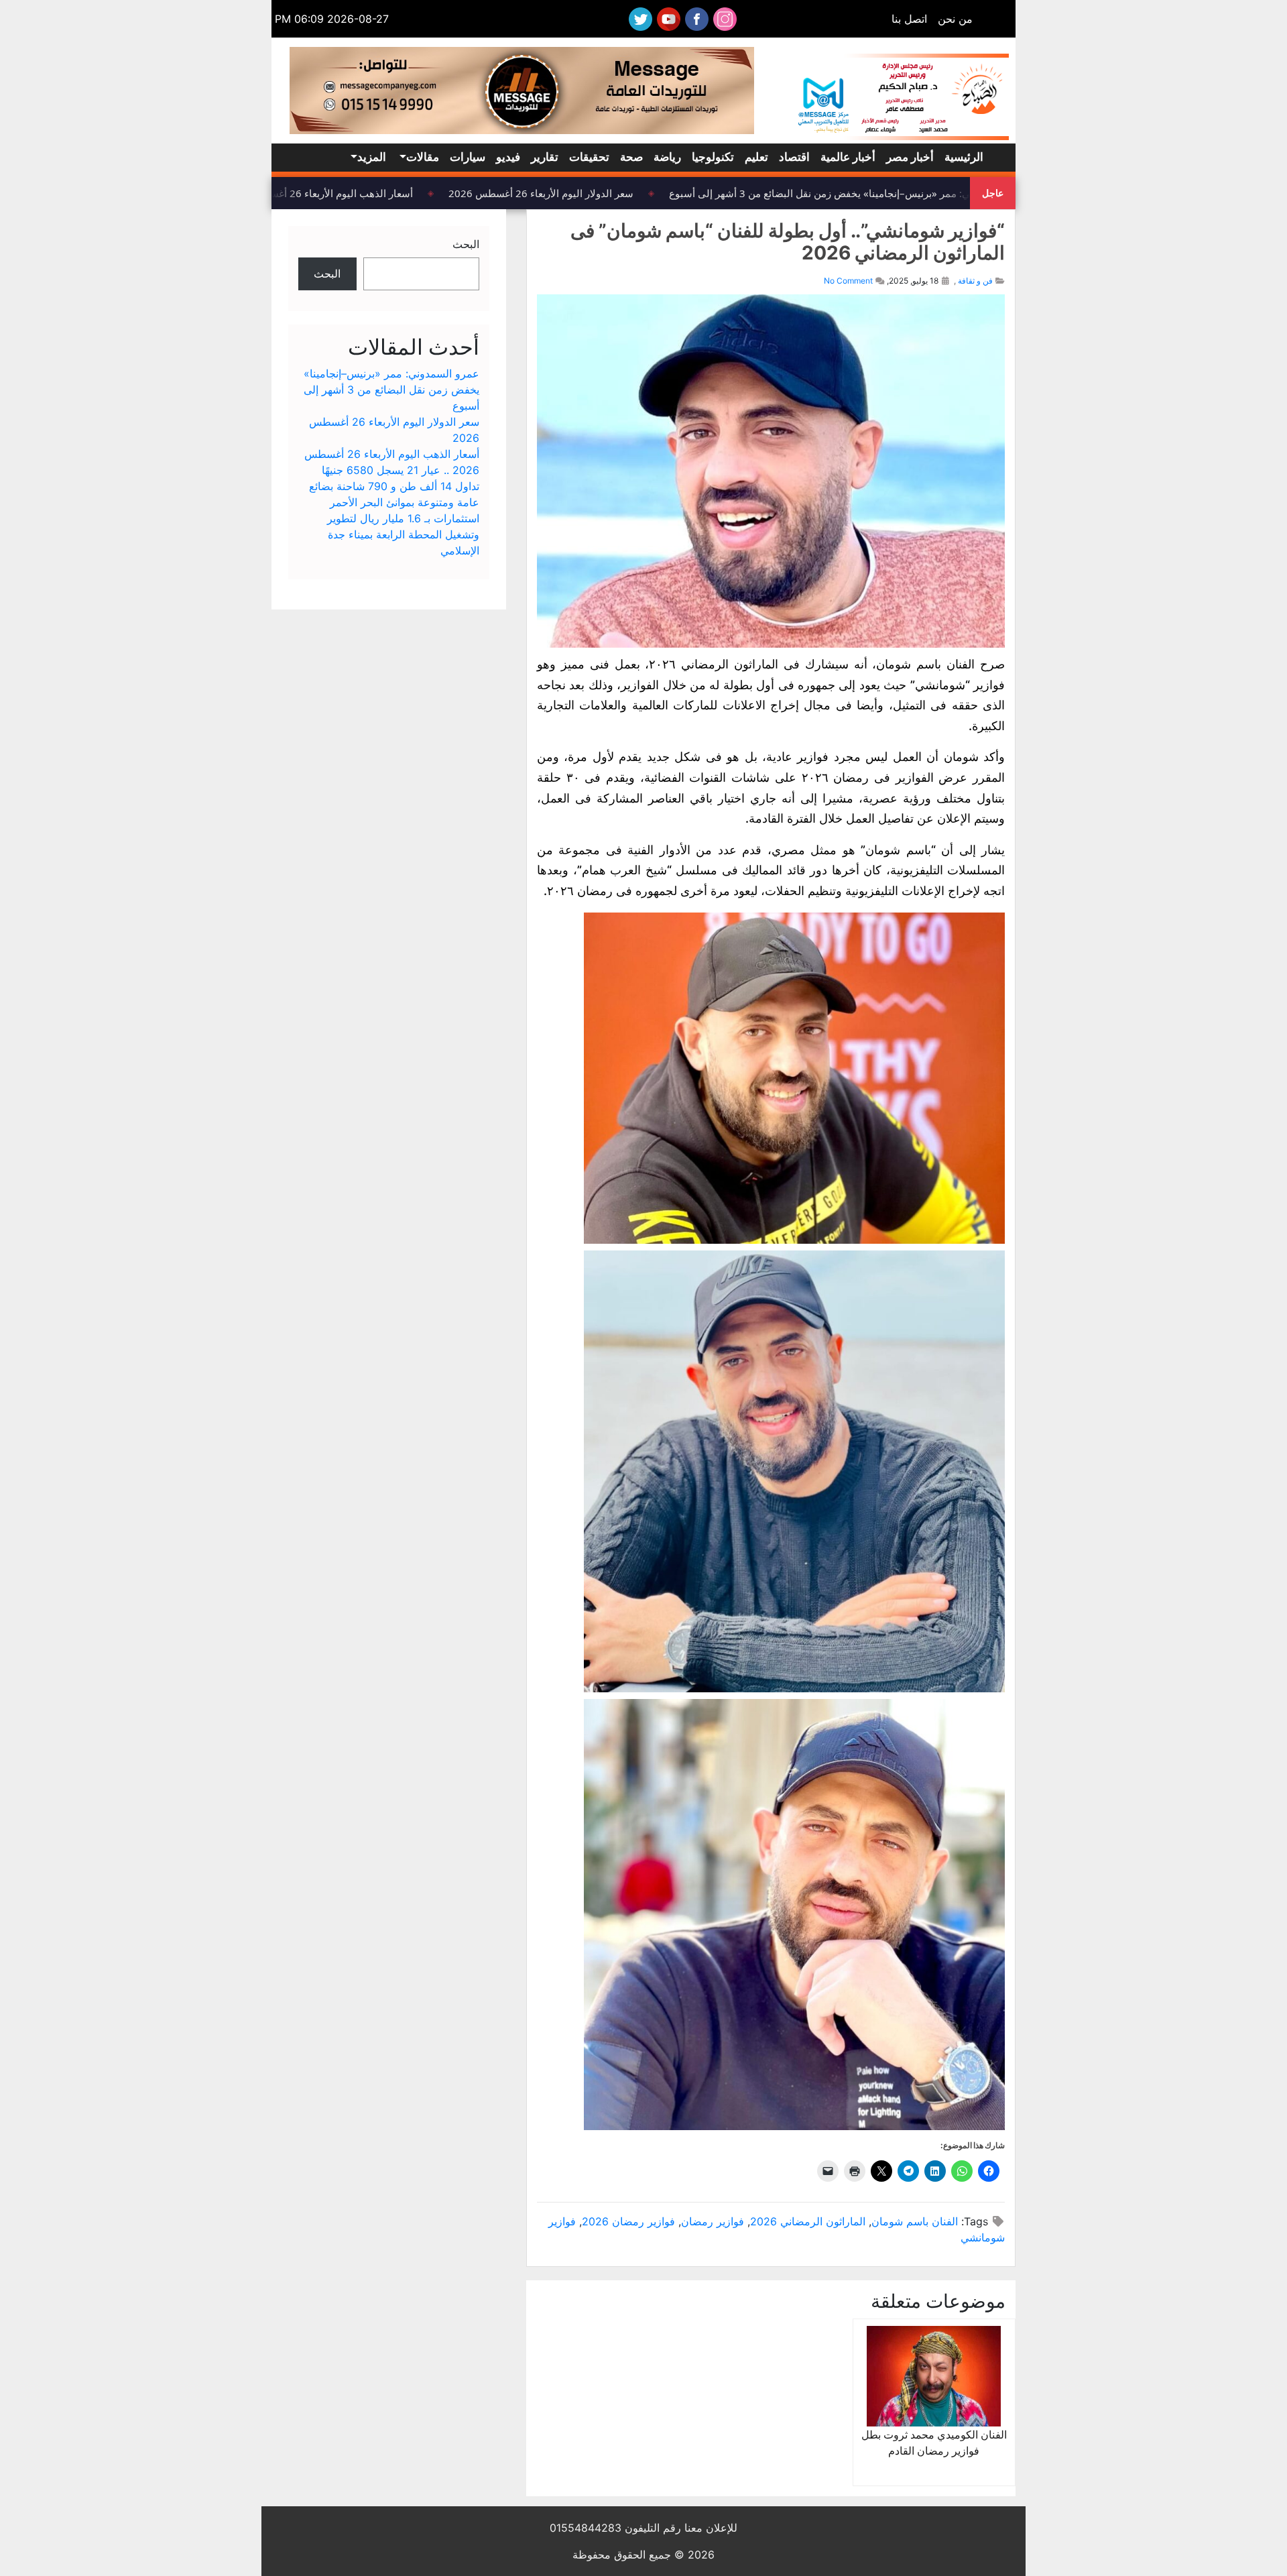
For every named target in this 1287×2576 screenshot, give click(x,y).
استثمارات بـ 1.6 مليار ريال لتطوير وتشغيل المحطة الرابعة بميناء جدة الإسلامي (403, 534)
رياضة (667, 157)
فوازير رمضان (713, 2221)
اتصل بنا (909, 19)
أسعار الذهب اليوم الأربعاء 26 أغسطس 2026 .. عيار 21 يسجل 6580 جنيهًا (276, 193)
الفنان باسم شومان (915, 2221)
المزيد (372, 157)
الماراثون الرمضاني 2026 (808, 2221)
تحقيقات (589, 157)
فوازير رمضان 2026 (628, 2221)
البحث (466, 244)
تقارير (545, 157)
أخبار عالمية (848, 157)
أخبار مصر (910, 157)
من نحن (955, 19)
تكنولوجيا (713, 157)
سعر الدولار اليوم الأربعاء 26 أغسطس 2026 (560, 193)
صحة (631, 157)
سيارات (468, 157)
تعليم (756, 157)
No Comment (848, 281)
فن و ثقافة (975, 281)
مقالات (423, 157)
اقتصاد (794, 157)
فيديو (508, 157)
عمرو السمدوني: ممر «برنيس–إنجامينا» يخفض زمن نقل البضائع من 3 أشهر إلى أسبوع (868, 193)
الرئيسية (964, 157)
